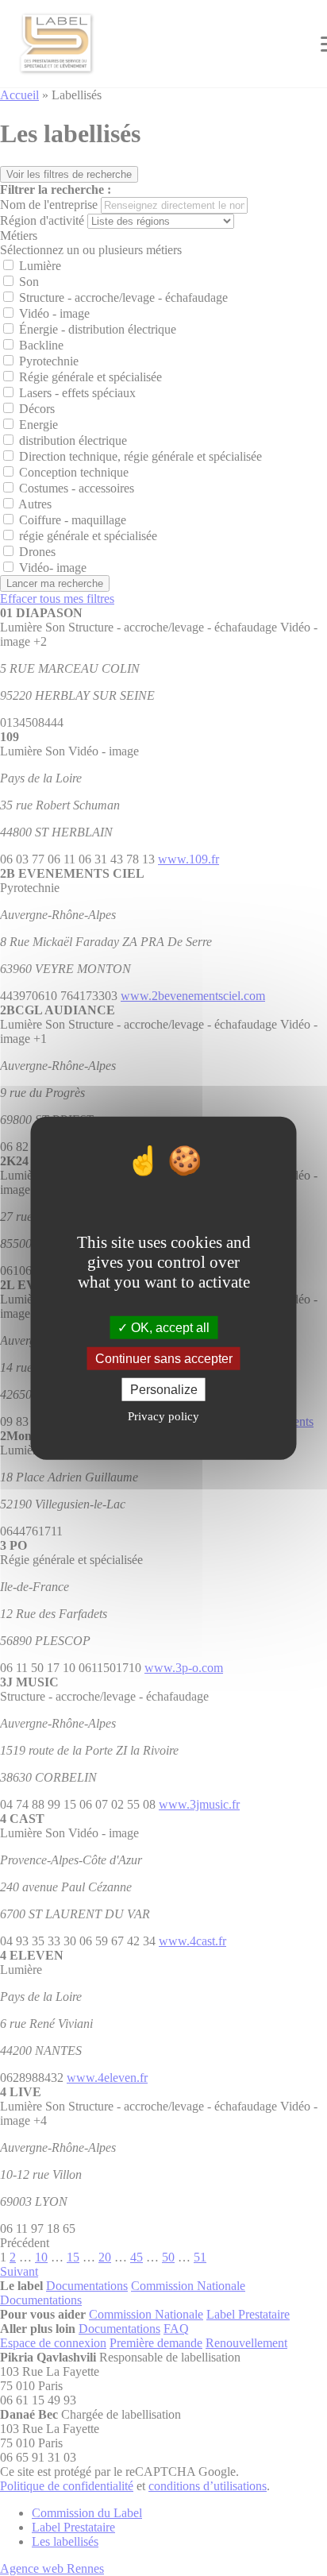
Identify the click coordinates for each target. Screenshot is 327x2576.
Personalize (164, 1390)
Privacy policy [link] (163, 1416)
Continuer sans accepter (164, 1358)
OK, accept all (169, 1327)
